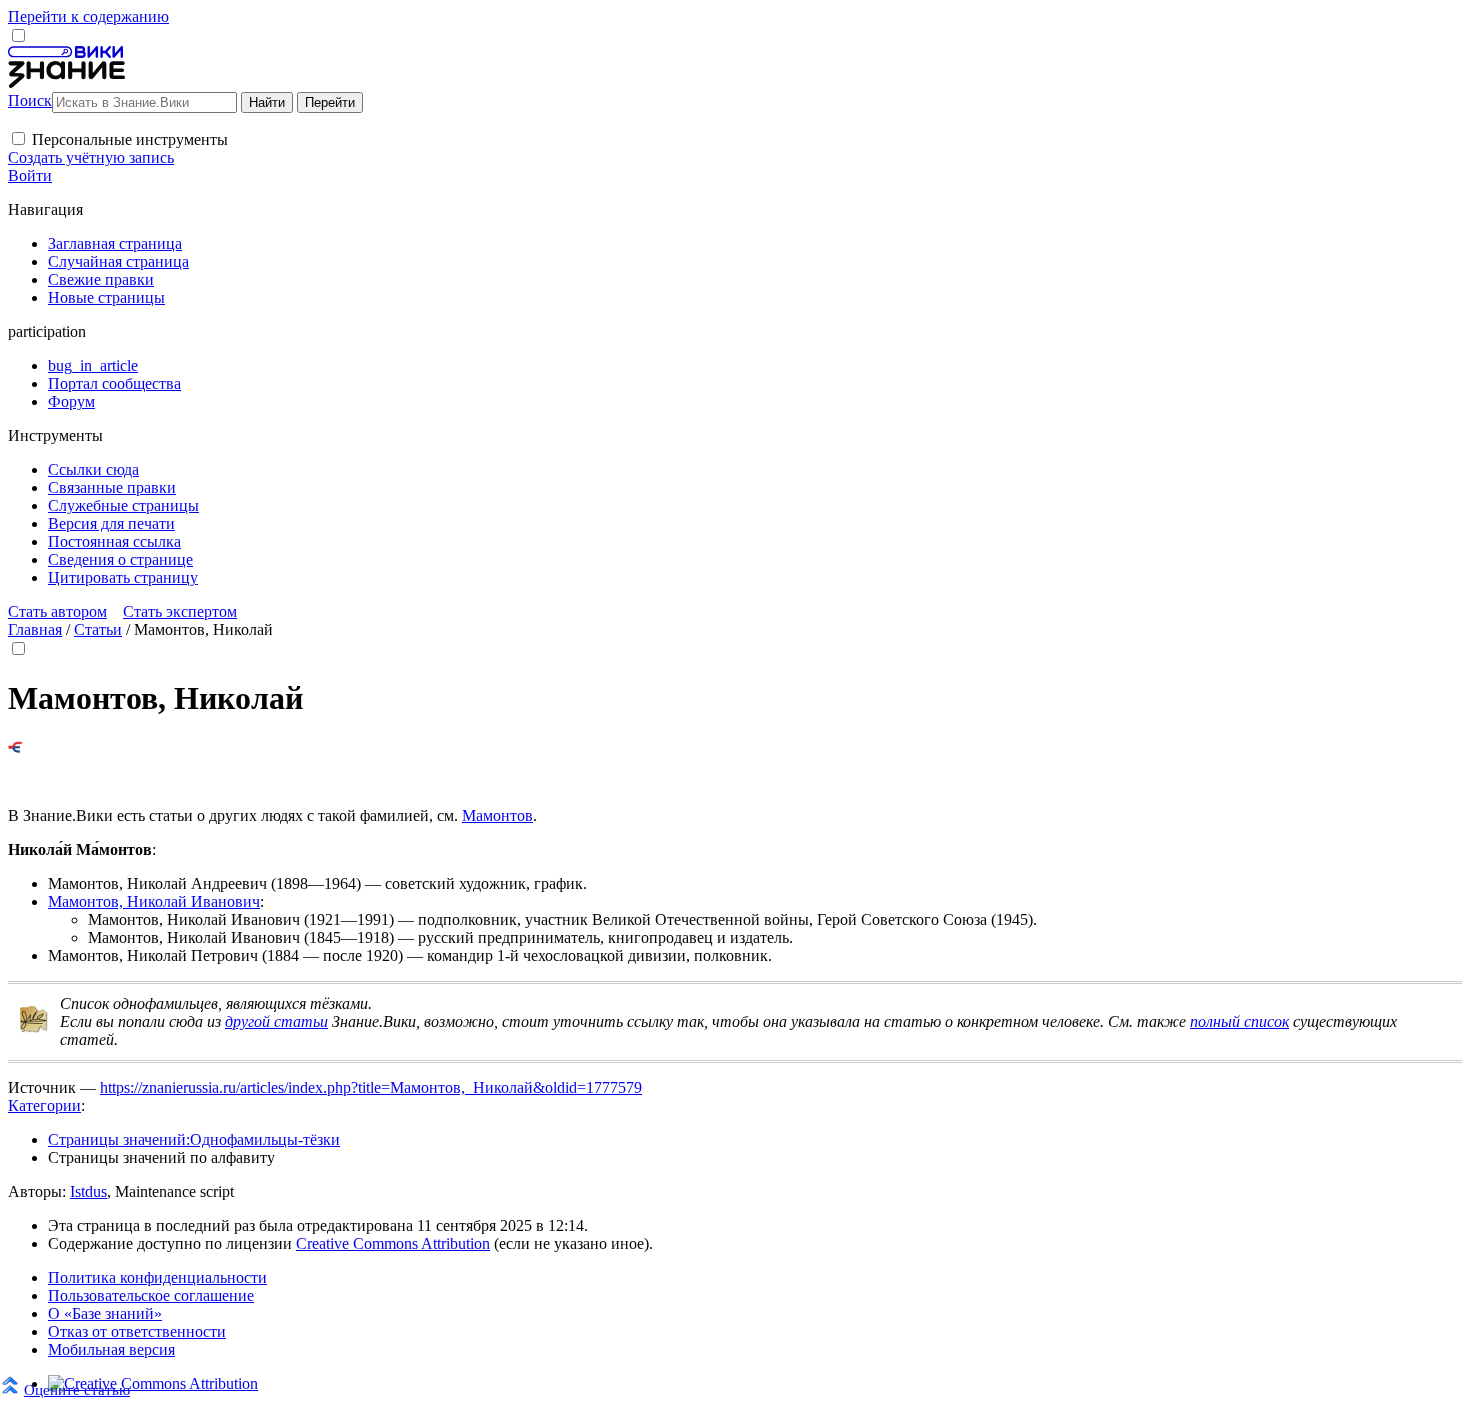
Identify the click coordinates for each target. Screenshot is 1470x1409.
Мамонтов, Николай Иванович (154, 901)
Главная (35, 629)
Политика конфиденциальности (157, 1277)
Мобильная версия (111, 1349)
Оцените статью (77, 1389)
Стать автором (57, 611)
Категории (44, 1105)
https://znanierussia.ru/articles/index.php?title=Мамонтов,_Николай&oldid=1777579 (371, 1087)
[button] (18, 138)
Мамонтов (497, 815)
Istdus (88, 1191)
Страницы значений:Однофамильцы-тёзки (194, 1139)
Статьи (98, 629)
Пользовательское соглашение (151, 1295)
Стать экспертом (180, 611)
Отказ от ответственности (137, 1331)
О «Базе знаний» (105, 1313)
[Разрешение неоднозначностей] (15, 747)
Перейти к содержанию (88, 16)
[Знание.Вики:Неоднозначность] (34, 1028)
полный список (1239, 1021)
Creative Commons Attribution (393, 1243)
